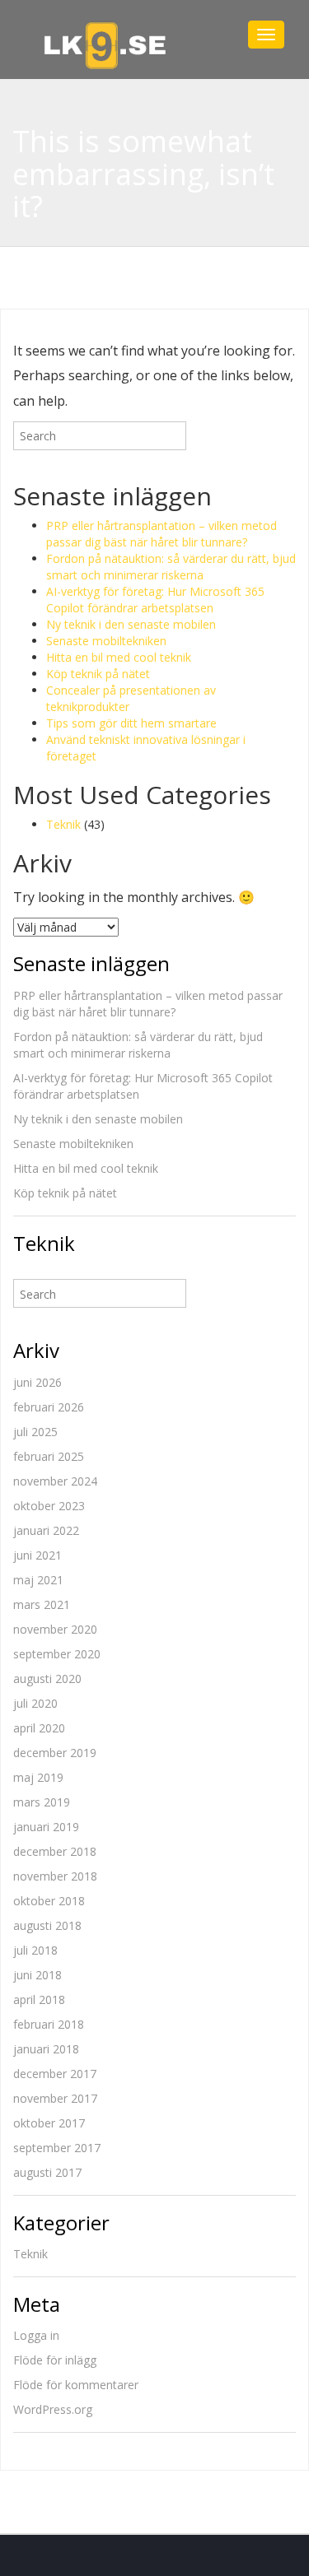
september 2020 (57, 1654)
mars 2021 (42, 1604)
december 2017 (55, 2074)
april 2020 (39, 1728)
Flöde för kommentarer (76, 2385)
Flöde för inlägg (55, 2360)
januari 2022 (46, 1530)
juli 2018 (35, 1950)
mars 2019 (42, 1802)
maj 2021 (38, 1580)
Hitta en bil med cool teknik (119, 657)
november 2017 (55, 2098)
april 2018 (39, 1999)
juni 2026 (37, 1382)
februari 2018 (49, 2024)
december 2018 (55, 1851)
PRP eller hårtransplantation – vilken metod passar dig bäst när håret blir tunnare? (162, 534)
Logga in (36, 2335)
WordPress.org (53, 2409)
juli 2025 (35, 1432)
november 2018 (55, 1876)
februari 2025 (49, 1456)
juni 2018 (37, 1975)
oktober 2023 (49, 1506)
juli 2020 (35, 1703)
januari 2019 (46, 1827)
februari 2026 (49, 1407)
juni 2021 (37, 1555)
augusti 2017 (47, 2172)
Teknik (63, 824)
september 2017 (57, 2148)
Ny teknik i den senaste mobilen (131, 624)
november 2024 (55, 1481)
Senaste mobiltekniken (106, 641)
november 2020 (55, 1629)
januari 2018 (46, 2049)
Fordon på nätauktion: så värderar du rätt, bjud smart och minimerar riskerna (171, 567)
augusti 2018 (47, 1925)
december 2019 (55, 1753)
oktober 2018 (49, 1901)
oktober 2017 (49, 2123)
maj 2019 (38, 1777)
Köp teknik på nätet (98, 674)
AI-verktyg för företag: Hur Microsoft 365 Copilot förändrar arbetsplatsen (155, 600)
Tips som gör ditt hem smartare (131, 723)
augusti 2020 (47, 1679)
